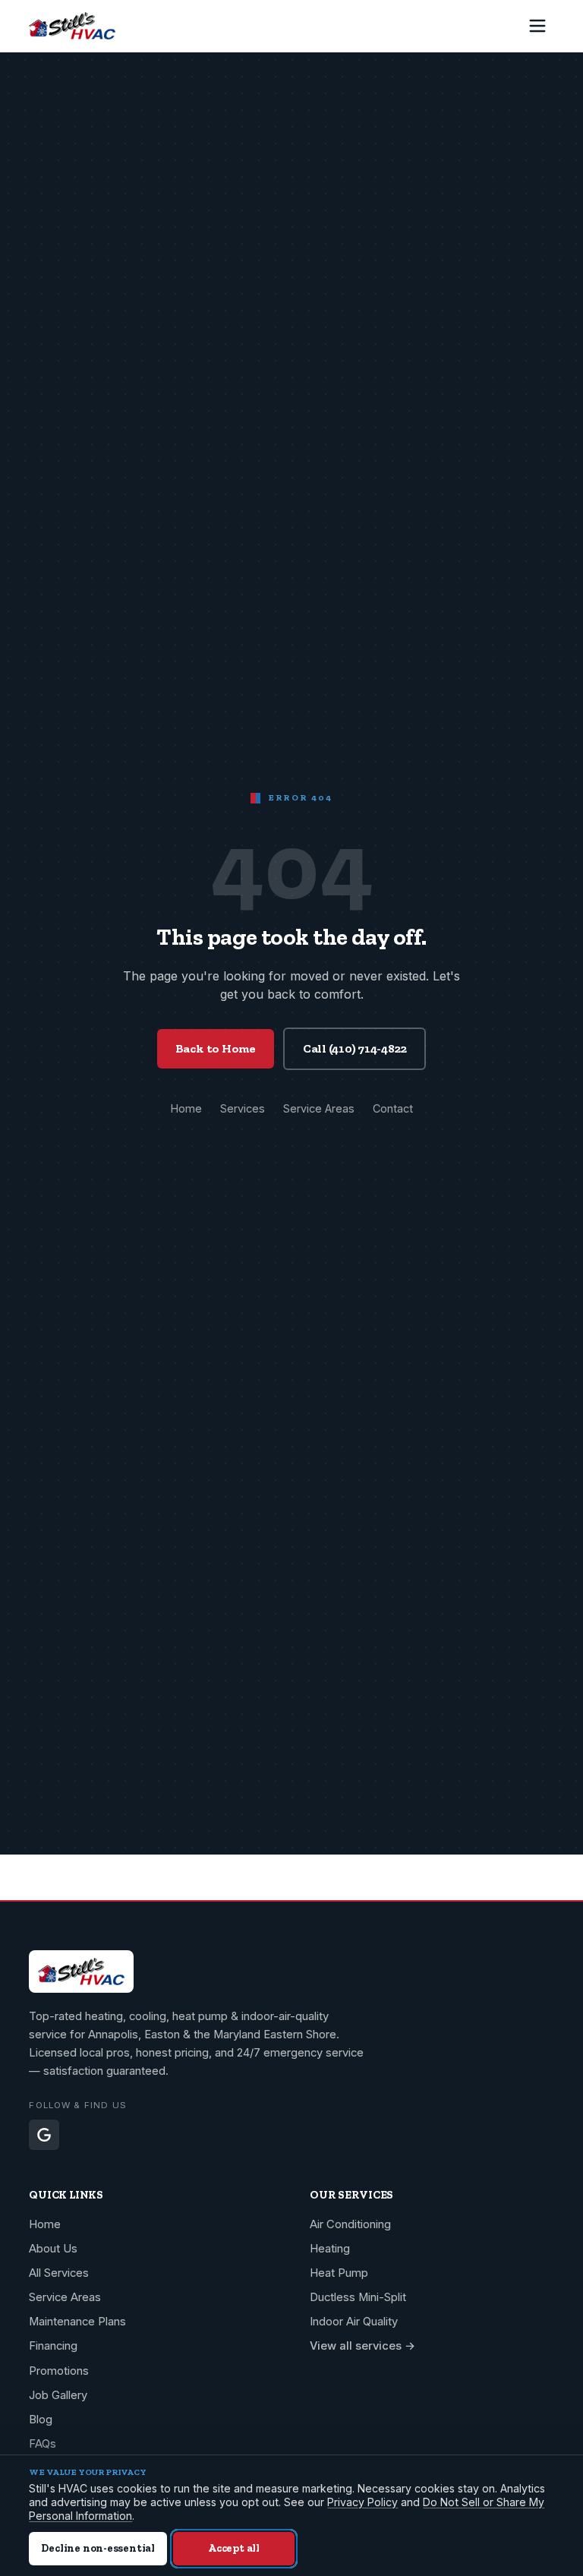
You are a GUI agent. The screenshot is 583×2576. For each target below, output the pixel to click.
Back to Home (216, 1048)
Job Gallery (58, 2395)
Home (186, 1108)
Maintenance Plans (77, 2322)
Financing (53, 2346)
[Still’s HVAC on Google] (44, 2135)
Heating (330, 2249)
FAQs (43, 2444)
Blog (41, 2420)
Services (243, 1108)
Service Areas (319, 1108)
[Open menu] (537, 26)
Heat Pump (339, 2273)
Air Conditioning (350, 2224)
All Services (59, 2273)
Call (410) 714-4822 (355, 1048)
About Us (53, 2249)
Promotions (59, 2371)
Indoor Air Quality (354, 2322)
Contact (393, 1108)
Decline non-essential (98, 2548)
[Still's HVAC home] (72, 26)
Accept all (234, 2548)
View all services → (362, 2346)
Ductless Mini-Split (358, 2297)
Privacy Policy (362, 2502)
